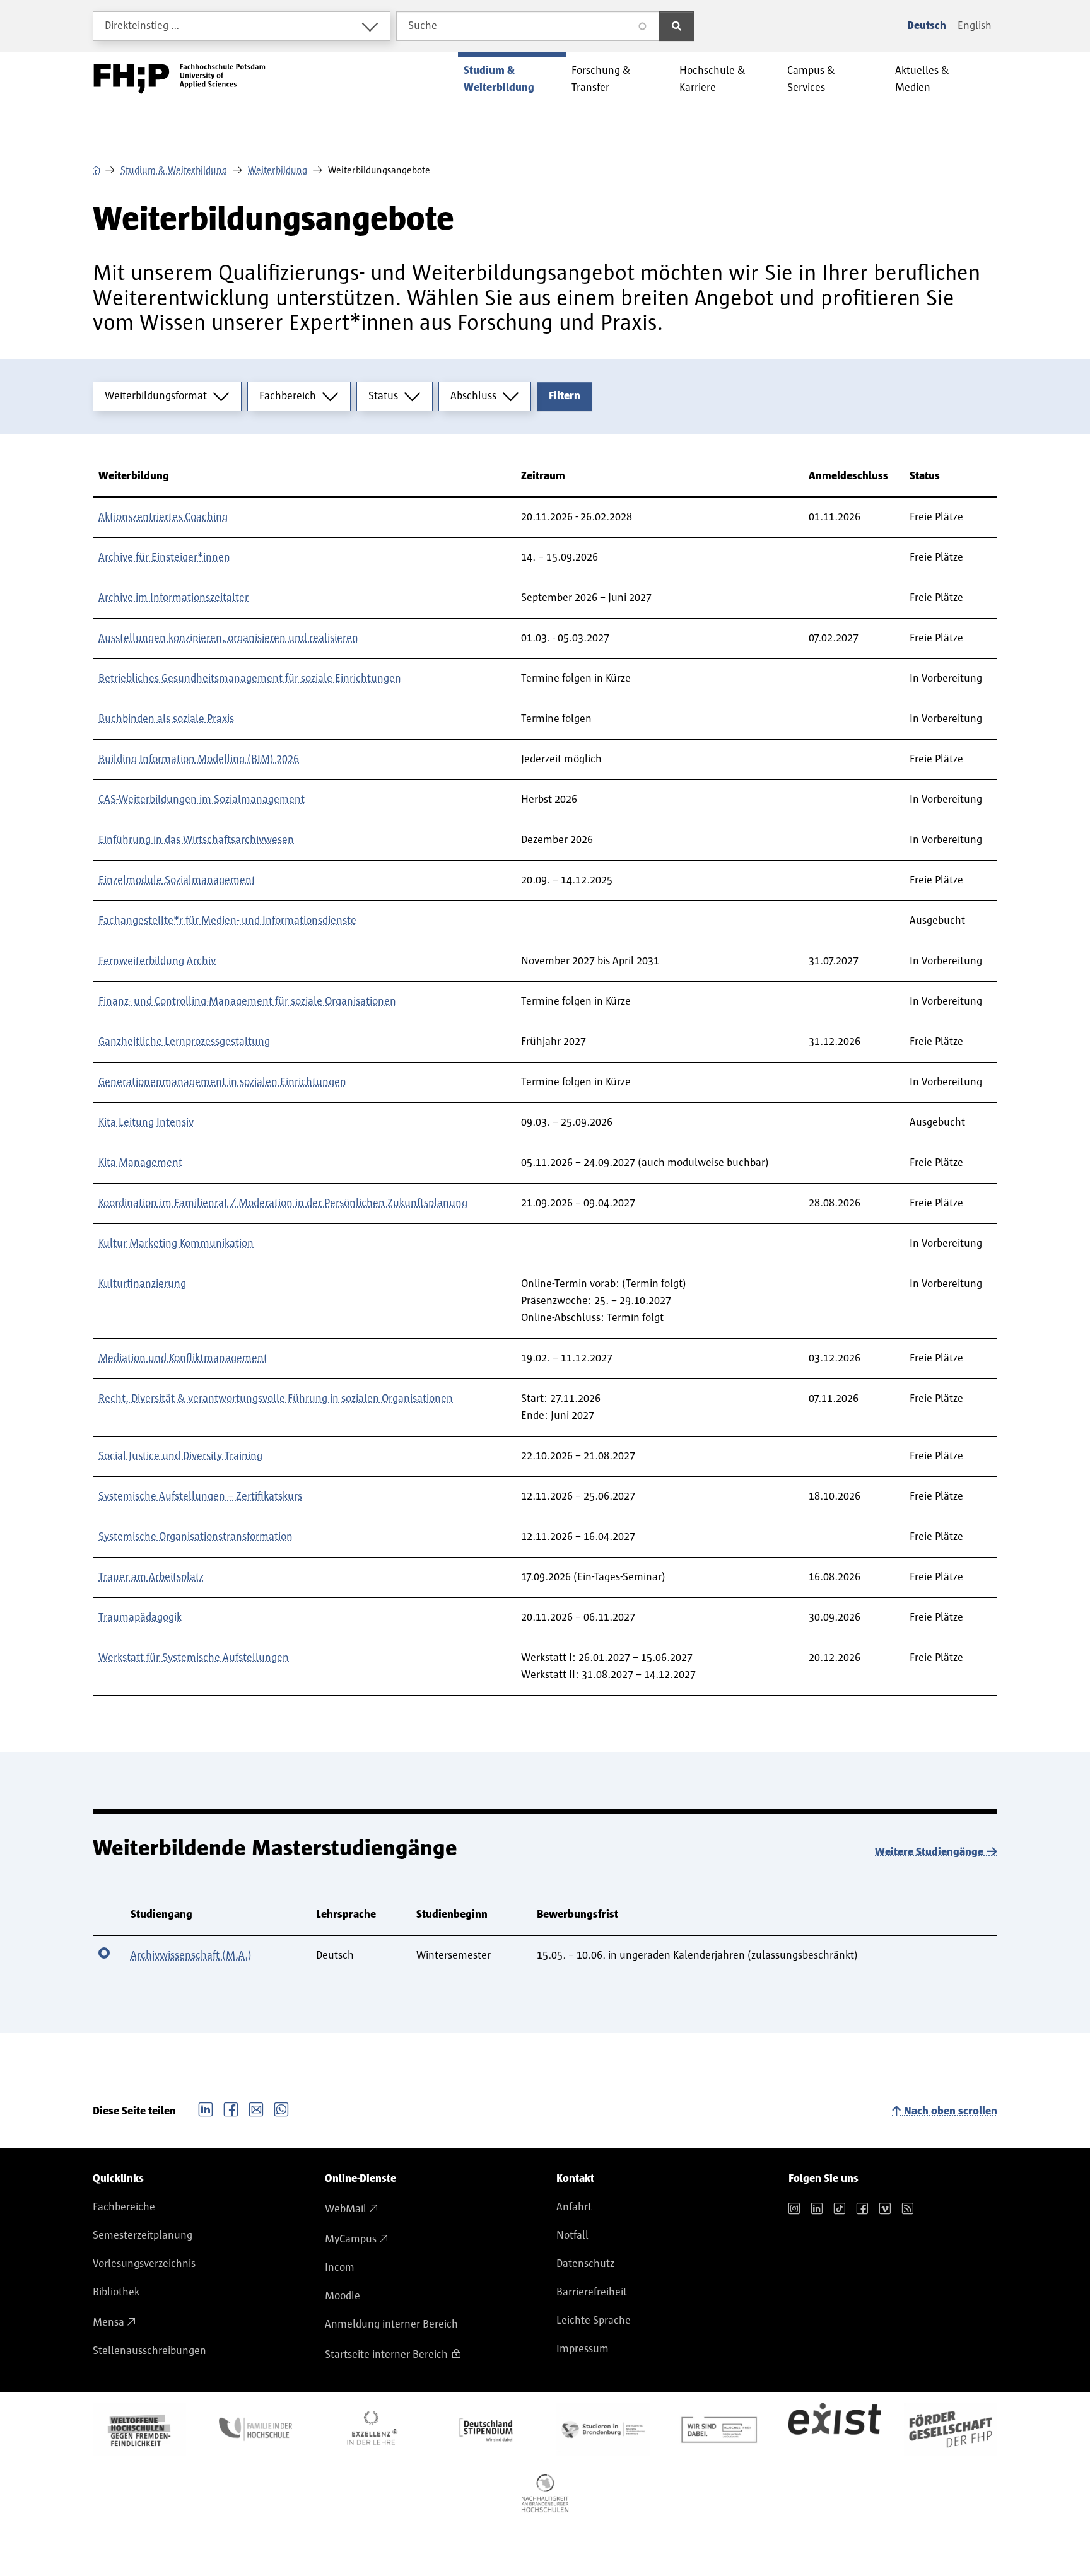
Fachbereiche (124, 2207)
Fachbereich (288, 396)
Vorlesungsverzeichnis (144, 2264)
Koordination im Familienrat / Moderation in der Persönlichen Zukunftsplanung (283, 1203)
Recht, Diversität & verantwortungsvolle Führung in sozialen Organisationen (276, 1399)
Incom (340, 2268)
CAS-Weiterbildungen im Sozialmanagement (202, 800)
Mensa (108, 2322)
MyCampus (351, 2239)
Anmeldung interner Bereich (391, 2324)
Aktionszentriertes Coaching (163, 517)
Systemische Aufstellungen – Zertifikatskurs (200, 1496)
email (256, 2108)
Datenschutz (585, 2264)
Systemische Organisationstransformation (196, 1537)
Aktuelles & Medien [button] (922, 79)
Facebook (231, 2108)
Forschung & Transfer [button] (601, 79)
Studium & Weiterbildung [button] (499, 79)
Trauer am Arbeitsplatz (151, 1577)
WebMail (346, 2209)
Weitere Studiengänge (929, 1852)
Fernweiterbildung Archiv (157, 961)
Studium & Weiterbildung (174, 170)
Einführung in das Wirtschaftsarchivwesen (196, 840)
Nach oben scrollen (951, 2111)
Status (383, 396)
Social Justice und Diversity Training (180, 1456)
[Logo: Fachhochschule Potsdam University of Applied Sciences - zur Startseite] (179, 79)
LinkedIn (206, 2108)
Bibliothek (116, 2292)
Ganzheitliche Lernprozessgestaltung (184, 1042)
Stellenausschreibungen (149, 2351)
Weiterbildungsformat (156, 396)
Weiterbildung (278, 170)
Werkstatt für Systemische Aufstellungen (194, 1658)
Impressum (583, 2349)
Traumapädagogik (140, 1617)
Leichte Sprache (594, 2321)
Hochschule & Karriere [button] (712, 79)
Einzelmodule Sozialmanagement (177, 880)
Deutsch (927, 26)
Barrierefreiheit (592, 2292)
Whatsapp (281, 2108)
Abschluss (473, 396)
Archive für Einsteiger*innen (164, 557)
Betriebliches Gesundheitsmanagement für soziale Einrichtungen (250, 679)
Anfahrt (574, 2207)
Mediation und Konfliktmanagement (183, 1358)
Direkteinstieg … (142, 26)
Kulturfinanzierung (142, 1284)
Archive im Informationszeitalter (173, 598)
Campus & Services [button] (811, 79)
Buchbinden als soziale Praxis (166, 719)
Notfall (572, 2235)
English (975, 26)
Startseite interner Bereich (386, 2355)
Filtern (565, 396)
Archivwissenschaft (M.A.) (191, 1955)
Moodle (343, 2296)
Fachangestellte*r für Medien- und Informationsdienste (227, 921)
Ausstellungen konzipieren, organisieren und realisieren (228, 638)
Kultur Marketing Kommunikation (176, 1244)
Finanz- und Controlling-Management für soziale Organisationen (247, 1001)
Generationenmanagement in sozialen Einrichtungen (222, 1082)
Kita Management (140, 1163)
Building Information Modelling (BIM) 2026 (199, 759)
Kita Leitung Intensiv (146, 1122)
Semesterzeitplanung (143, 2235)
